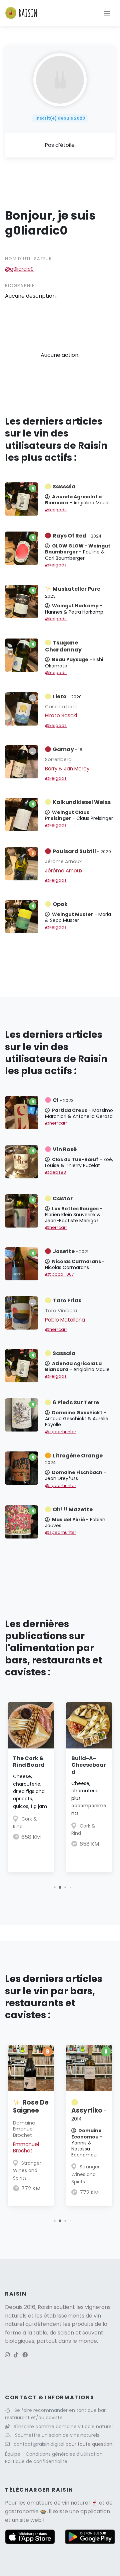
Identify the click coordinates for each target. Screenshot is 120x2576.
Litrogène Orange (75, 1459)
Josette (70, 1251)
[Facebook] (25, 2355)
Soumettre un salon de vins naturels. (58, 2435)
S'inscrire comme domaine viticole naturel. (64, 2427)
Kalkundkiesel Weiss (82, 802)
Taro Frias (67, 1300)
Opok (60, 904)
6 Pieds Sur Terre (76, 1402)
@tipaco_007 (59, 1274)
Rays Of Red (77, 536)
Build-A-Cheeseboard (89, 1765)
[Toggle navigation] (107, 13)
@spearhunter (61, 1432)
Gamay (67, 749)
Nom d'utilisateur (29, 259)
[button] (54, 1887)
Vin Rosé (65, 1149)
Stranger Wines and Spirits (27, 2171)
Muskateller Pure (74, 592)
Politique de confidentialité (36, 2461)
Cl (63, 1100)
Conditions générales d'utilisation (65, 2454)
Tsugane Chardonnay (63, 646)
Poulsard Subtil (82, 851)
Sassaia (64, 487)
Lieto (67, 696)
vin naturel (76, 2503)
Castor (63, 1198)
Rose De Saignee (31, 2106)
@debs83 (55, 1172)
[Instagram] (7, 2355)
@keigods (56, 510)
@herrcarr (56, 1123)
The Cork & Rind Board (29, 1762)
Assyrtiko (89, 2114)
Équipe (13, 2454)
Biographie (20, 286)
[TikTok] (16, 2355)
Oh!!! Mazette (73, 1509)
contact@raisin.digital (39, 2444)
